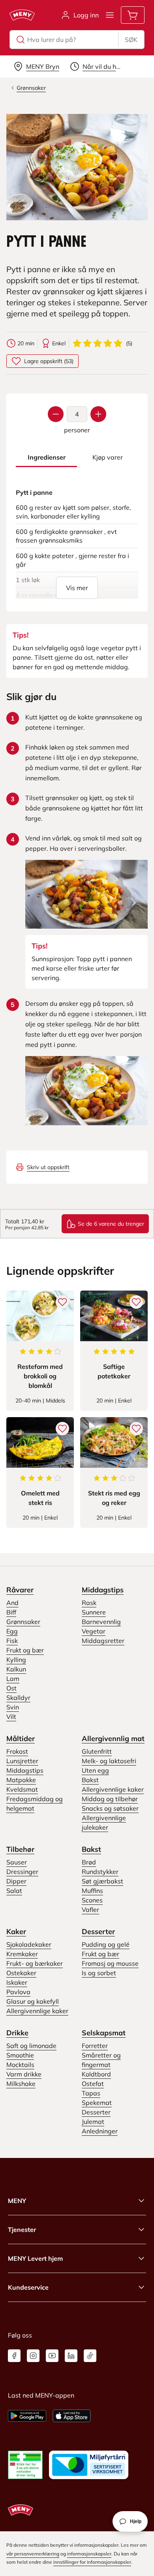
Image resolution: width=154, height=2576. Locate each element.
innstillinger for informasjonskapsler (92, 2562)
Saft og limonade (31, 2046)
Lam (13, 1679)
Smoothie (20, 2055)
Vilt (11, 1717)
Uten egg (95, 1770)
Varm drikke (24, 2074)
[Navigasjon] (110, 15)
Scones (92, 1900)
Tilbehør (20, 1849)
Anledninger (100, 2131)
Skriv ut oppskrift (48, 1167)
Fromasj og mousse (110, 1963)
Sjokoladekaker (29, 1944)
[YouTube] (52, 2356)
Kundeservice (28, 2287)
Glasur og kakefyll (33, 2001)
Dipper (16, 1881)
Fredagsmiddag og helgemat (35, 1804)
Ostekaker (21, 1973)
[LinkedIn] (71, 2356)
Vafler (90, 1910)
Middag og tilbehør (110, 1799)
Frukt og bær (25, 1650)
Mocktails (20, 2065)
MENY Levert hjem (35, 2258)
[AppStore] (72, 2416)
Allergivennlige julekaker (104, 1823)
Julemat (93, 2122)
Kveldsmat (22, 1789)
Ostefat (93, 2084)
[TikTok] (90, 2356)
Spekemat (97, 2103)
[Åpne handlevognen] (133, 15)
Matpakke (21, 1780)
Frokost (17, 1751)
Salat (14, 1891)
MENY (17, 2201)
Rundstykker (100, 1872)
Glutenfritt (97, 1751)
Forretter (95, 2046)
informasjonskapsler (89, 2554)
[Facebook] (14, 2356)
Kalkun (16, 1669)
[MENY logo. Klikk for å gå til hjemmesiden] (22, 15)
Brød (89, 1862)
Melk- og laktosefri (109, 1761)
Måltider (21, 1738)
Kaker (16, 1932)
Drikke (17, 2033)
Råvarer (20, 1590)
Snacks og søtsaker (110, 1808)
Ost (11, 1688)
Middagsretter (103, 1641)
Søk (131, 40)
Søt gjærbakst (102, 1881)
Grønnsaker (23, 1622)
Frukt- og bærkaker (35, 1963)
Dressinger (22, 1872)
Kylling (16, 1660)
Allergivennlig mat (113, 1738)
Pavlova (18, 1992)
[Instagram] (33, 2356)
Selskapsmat (104, 2033)
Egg (12, 1631)
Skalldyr (18, 1698)
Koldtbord (96, 2074)
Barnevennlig (101, 1622)
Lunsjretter (22, 1761)
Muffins (92, 1891)
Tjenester (22, 2230)
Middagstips (103, 1590)
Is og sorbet (99, 1973)
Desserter (98, 1932)
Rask (89, 1603)
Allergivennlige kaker (113, 1789)
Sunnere (94, 1612)
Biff (11, 1612)
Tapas (91, 2093)
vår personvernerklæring (33, 2554)
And (12, 1603)
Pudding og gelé (106, 1944)
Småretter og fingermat (101, 2060)
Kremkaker (22, 1954)
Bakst (90, 1780)
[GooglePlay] (27, 2416)
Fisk (12, 1641)
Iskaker (17, 1982)
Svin (13, 1707)
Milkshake (21, 2084)
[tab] (46, 457)
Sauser (17, 1862)
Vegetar (94, 1631)
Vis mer (77, 588)
